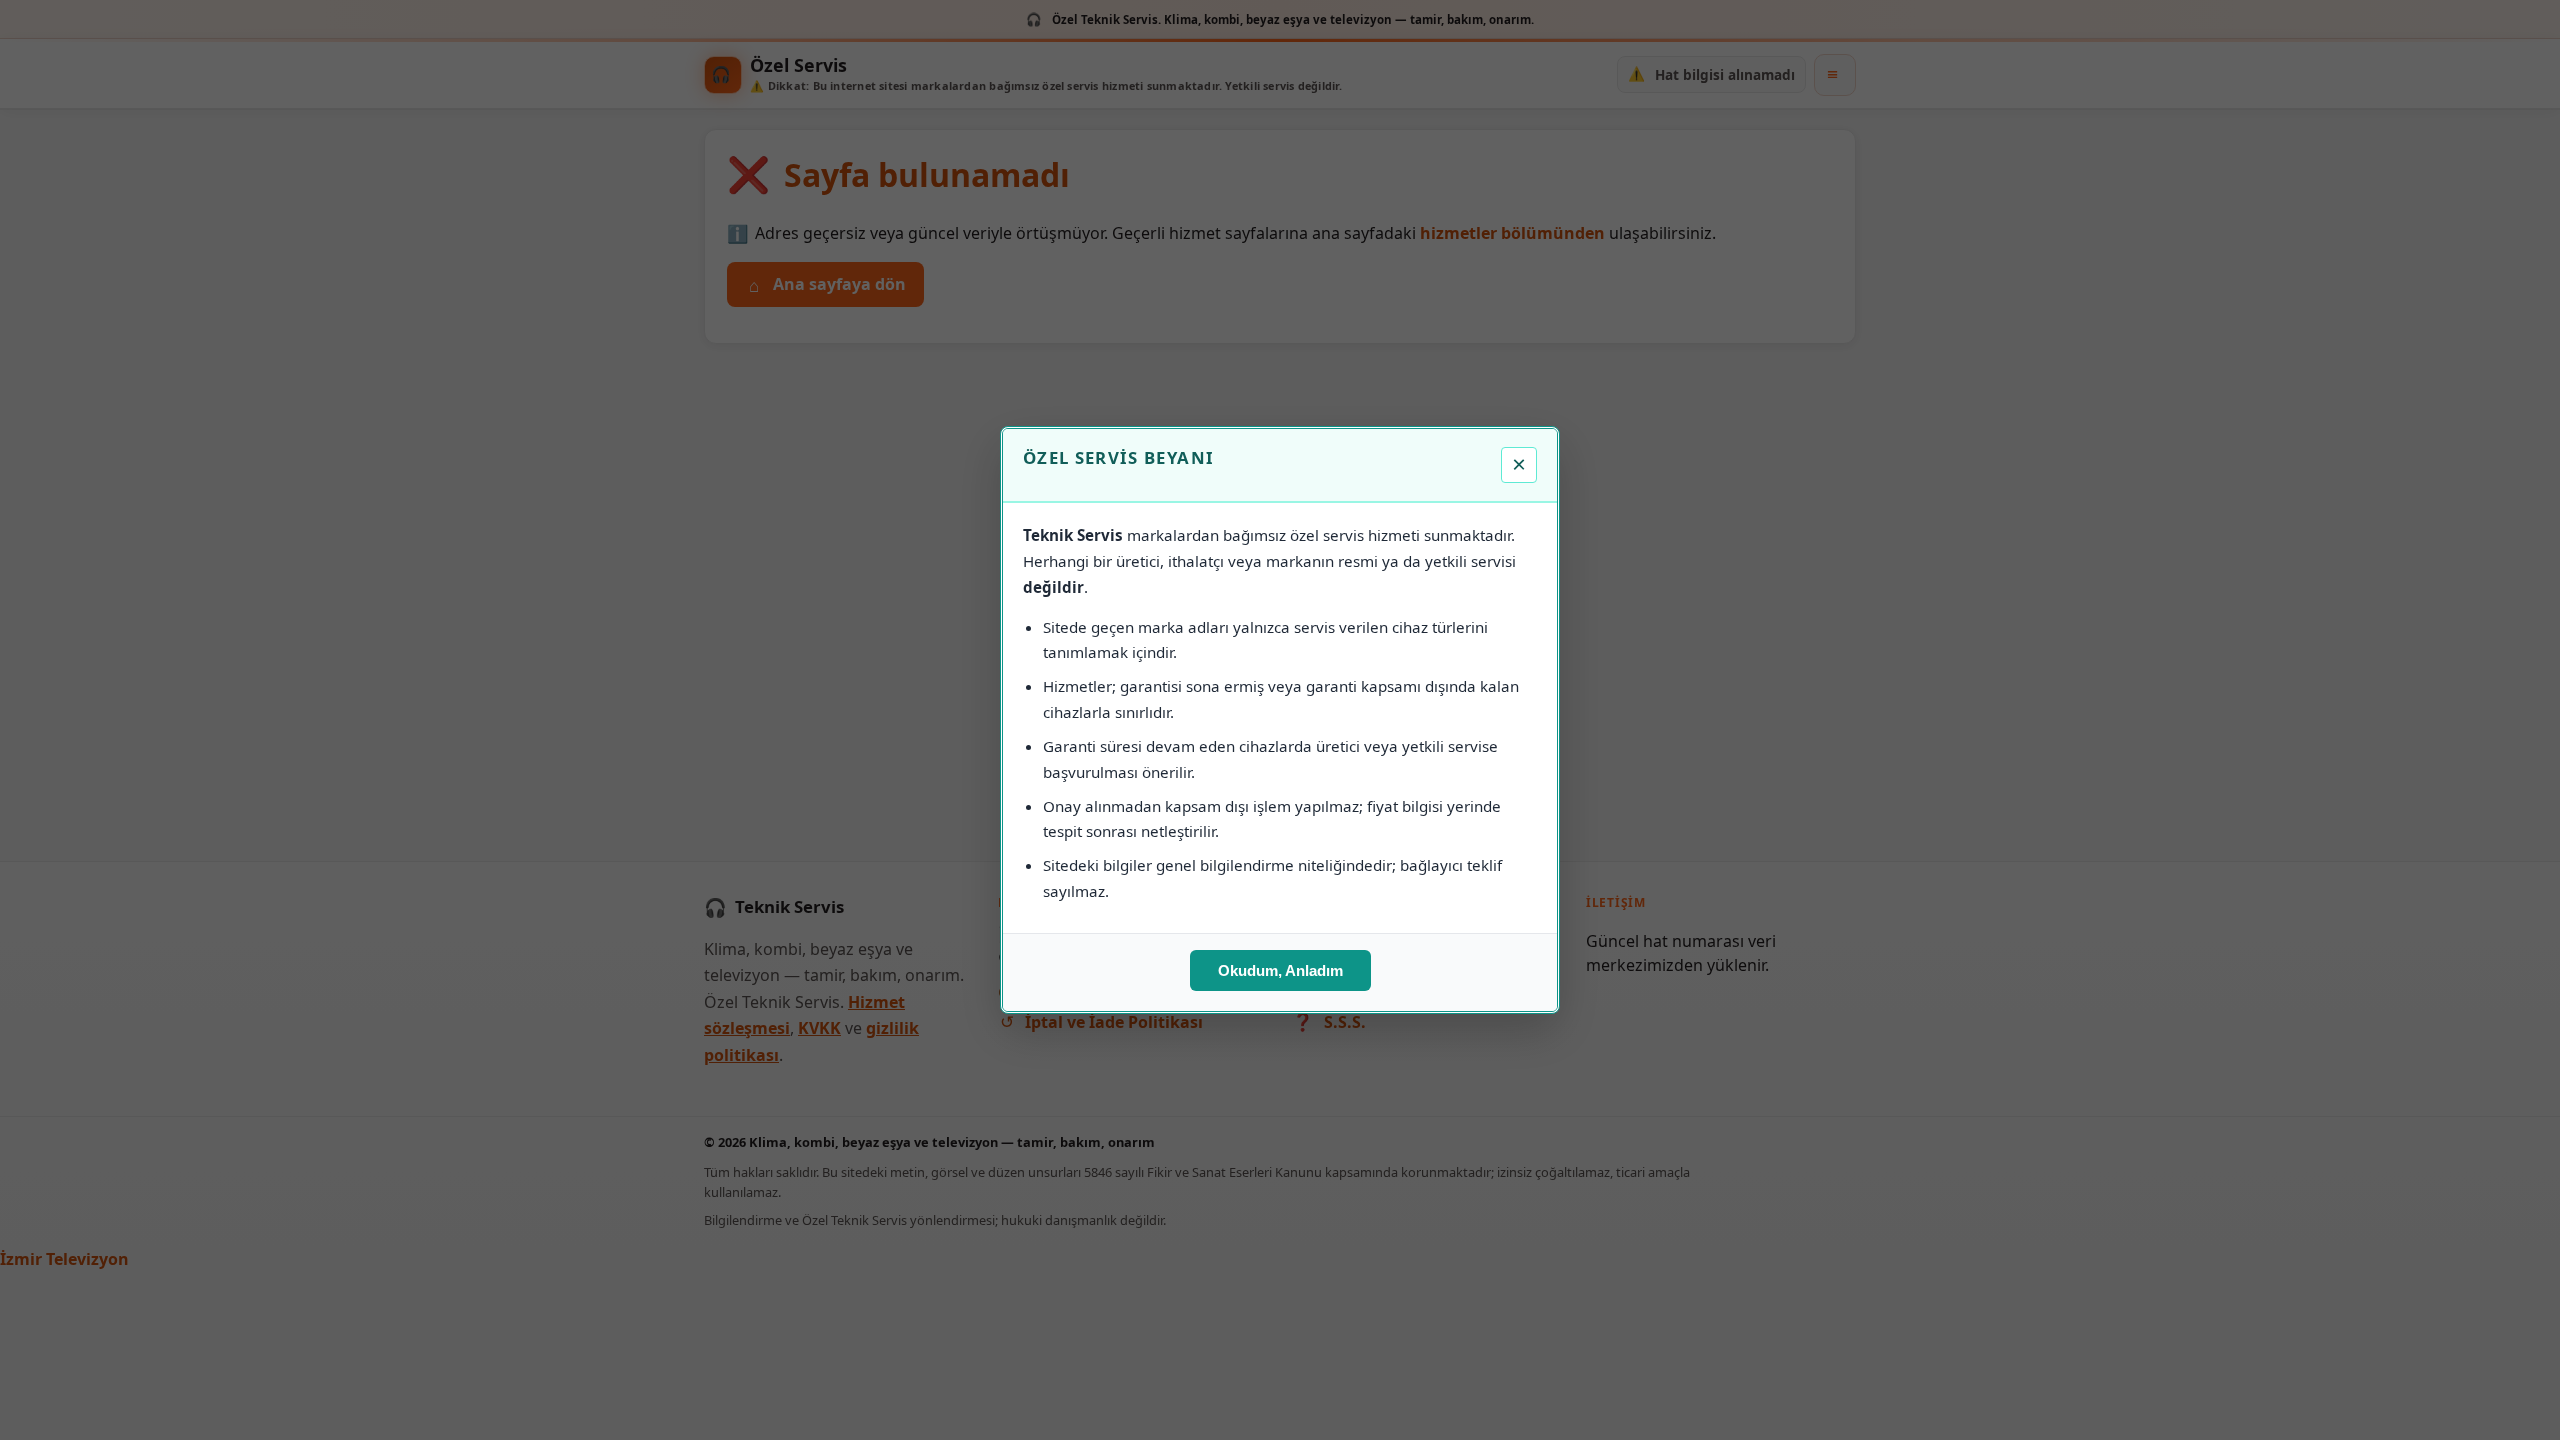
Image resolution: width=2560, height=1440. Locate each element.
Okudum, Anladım (1280, 970)
